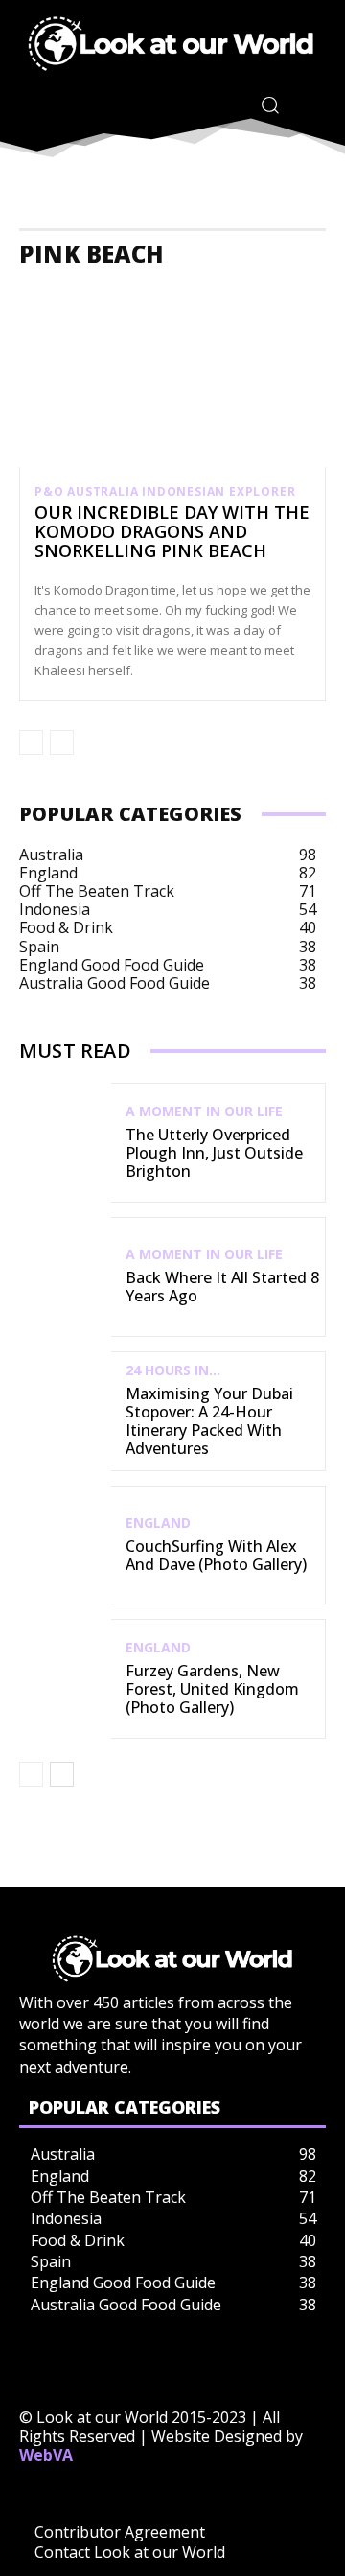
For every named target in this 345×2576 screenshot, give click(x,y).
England (158, 1523)
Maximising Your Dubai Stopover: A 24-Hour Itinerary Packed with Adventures (209, 1421)
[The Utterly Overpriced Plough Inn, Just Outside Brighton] (65, 1143)
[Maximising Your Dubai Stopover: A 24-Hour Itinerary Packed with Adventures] (65, 1411)
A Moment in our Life (204, 1112)
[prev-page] (31, 742)
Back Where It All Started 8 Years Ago (222, 1287)
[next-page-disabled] (62, 742)
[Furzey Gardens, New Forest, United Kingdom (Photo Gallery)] (65, 1679)
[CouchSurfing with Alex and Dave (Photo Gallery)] (65, 1546)
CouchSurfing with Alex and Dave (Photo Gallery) (216, 1555)
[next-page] (62, 1774)
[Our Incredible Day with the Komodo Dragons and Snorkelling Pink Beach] (172, 375)
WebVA (46, 2455)
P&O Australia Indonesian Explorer (165, 492)
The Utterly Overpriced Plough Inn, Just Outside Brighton (214, 1153)
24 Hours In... (173, 1370)
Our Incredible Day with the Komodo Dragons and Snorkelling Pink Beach (172, 531)
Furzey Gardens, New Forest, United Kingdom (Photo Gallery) (212, 1689)
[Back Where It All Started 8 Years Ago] (65, 1277)
